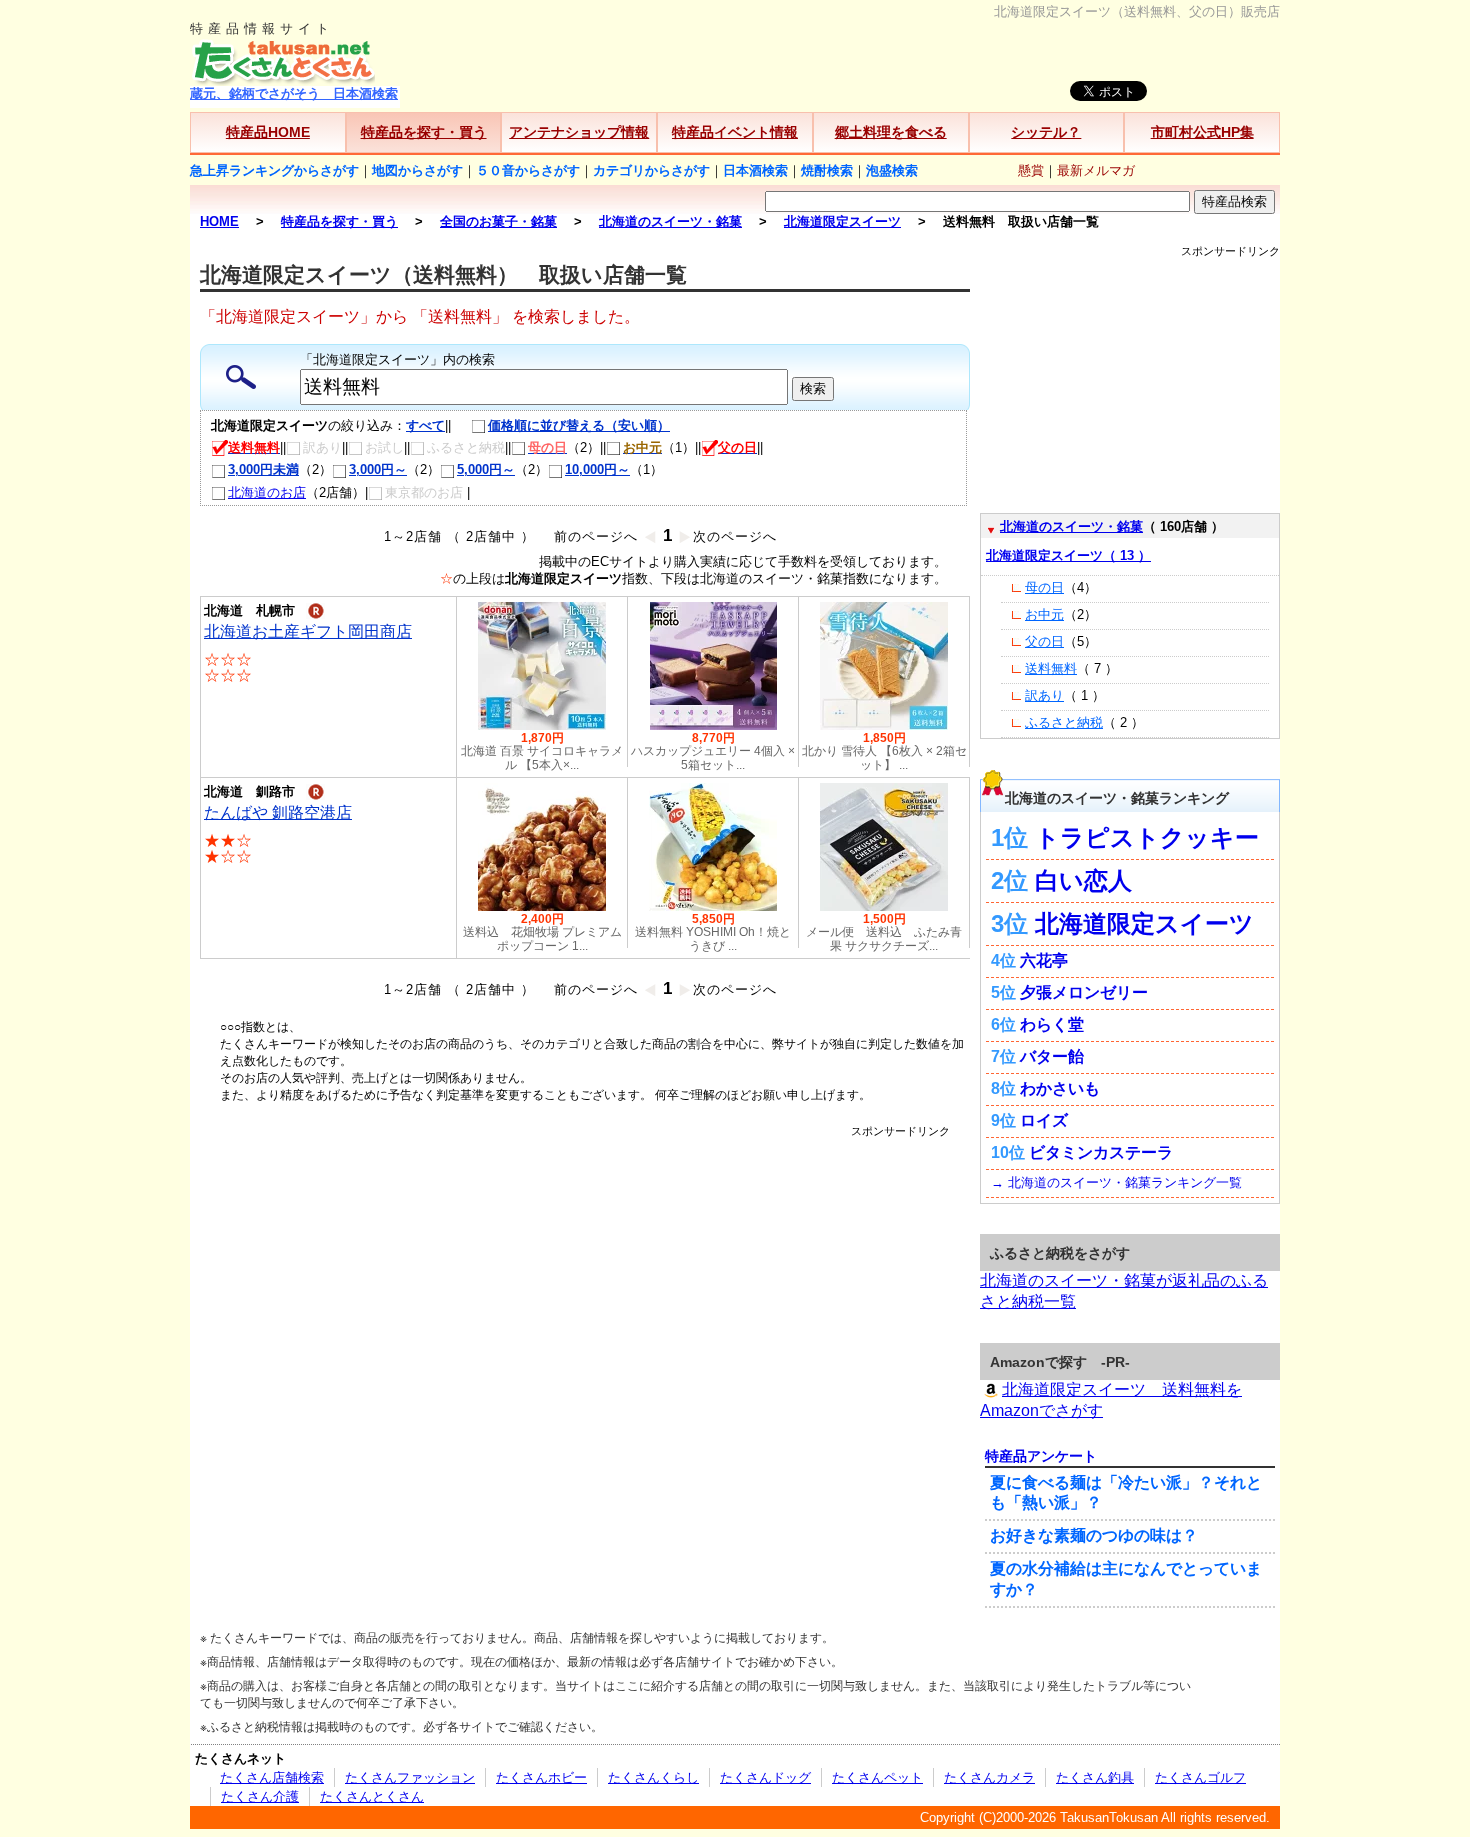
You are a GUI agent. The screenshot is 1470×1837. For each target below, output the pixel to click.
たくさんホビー (541, 1777)
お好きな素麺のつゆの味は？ (1094, 1535)
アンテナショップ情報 (579, 132)
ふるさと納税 (1064, 722)
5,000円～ (486, 469)
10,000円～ (597, 469)
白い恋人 (1083, 880)
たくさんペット (877, 1777)
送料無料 (1051, 668)
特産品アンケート (1041, 1456)
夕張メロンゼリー (1084, 992)
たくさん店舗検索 (272, 1777)
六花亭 (1044, 960)
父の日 (1044, 641)
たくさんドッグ (765, 1777)
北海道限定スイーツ (1144, 923)
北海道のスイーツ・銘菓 (1071, 526)
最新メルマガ (1096, 170)
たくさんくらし (653, 1777)
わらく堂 (1052, 1024)
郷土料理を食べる (891, 132)
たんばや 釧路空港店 (278, 812)
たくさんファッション (410, 1777)
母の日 (1044, 587)
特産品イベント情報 (735, 132)
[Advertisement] (585, 1184)
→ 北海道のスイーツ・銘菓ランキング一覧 (1116, 1182)
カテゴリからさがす (651, 170)
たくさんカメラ (989, 1777)
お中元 (1044, 614)
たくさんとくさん (372, 1796)
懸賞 (1031, 170)
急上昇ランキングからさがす (274, 170)
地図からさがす (417, 170)
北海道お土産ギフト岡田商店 (308, 631)
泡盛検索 (892, 170)
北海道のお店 (267, 492)
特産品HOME (268, 132)
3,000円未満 (263, 469)
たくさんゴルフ (1200, 1777)
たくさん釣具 (1095, 1777)
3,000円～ (378, 469)
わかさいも (1060, 1088)
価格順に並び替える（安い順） (579, 425)
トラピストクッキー (1147, 837)
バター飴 (1052, 1056)
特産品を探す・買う (424, 132)
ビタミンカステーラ (1101, 1152)
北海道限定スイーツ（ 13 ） (1068, 555)
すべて (425, 425)
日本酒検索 (755, 170)
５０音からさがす (528, 170)
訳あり (1044, 695)
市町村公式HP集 (1202, 132)
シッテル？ (1046, 132)
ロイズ (1044, 1120)
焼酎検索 (827, 170)
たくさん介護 (260, 1796)
